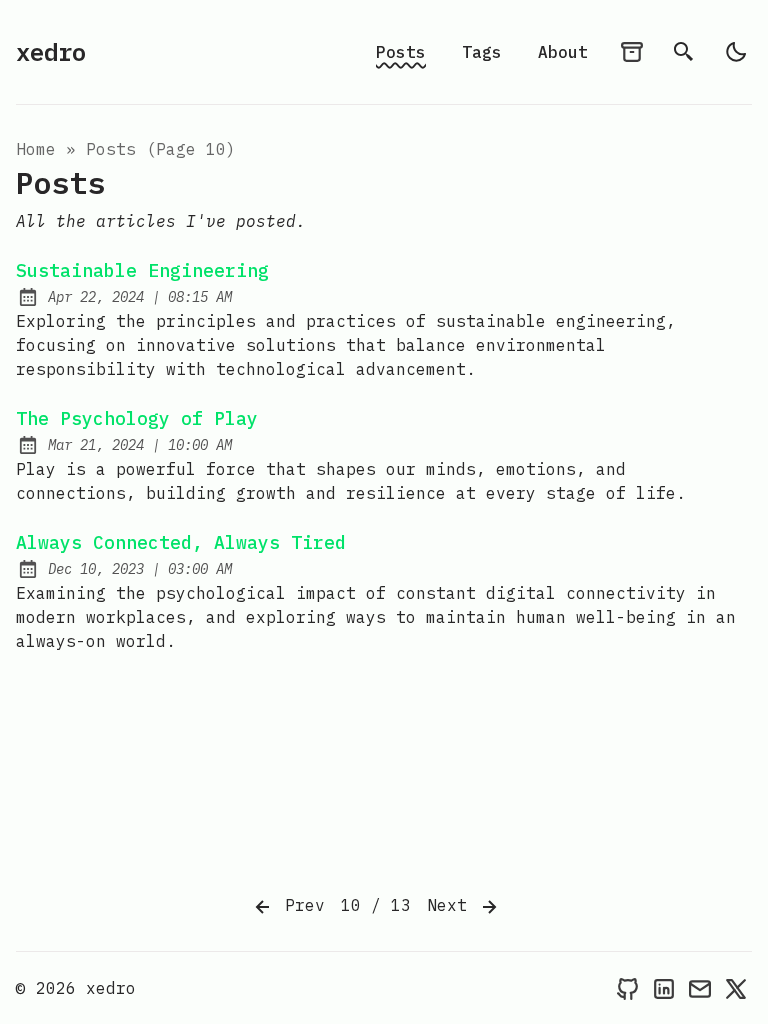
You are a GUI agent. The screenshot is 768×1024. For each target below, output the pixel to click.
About (563, 52)
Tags (482, 52)
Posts (401, 52)
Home (36, 149)
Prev (300, 905)
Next (452, 905)
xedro (51, 52)
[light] (736, 52)
